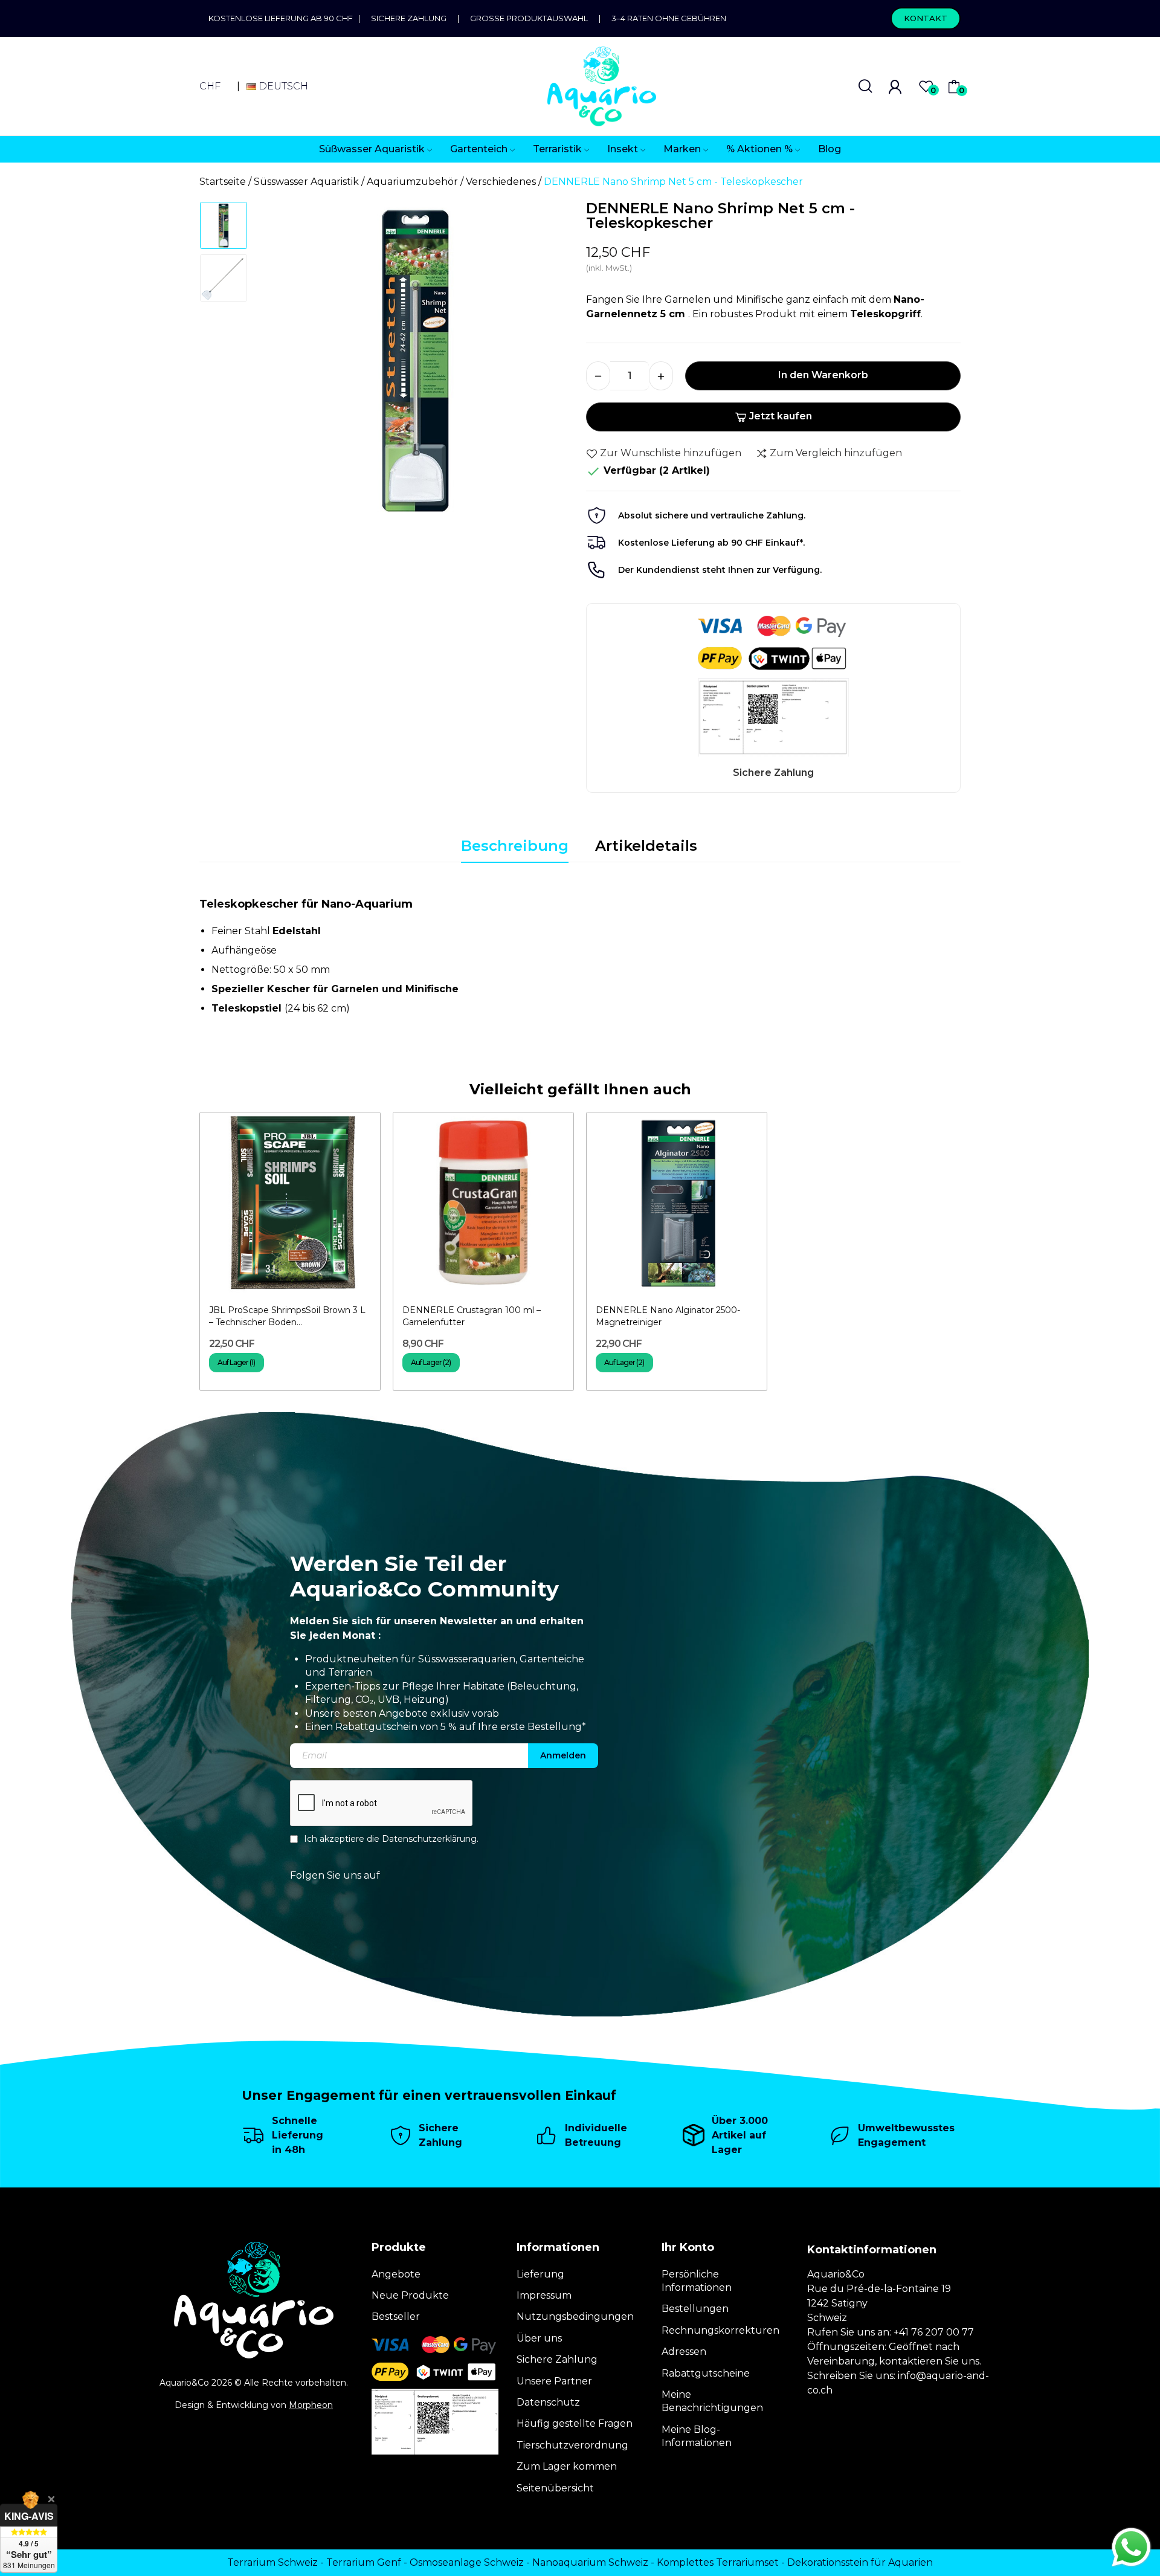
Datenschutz (548, 2402)
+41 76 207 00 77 (934, 2332)
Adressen (684, 2352)
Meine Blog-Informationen (697, 2436)
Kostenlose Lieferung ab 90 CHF (283, 18)
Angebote (396, 2274)
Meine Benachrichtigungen (712, 2401)
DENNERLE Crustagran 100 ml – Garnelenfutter (472, 1316)
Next (549, 364)
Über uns (539, 2338)
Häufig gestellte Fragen (575, 2423)
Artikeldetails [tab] (646, 846)
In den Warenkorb (823, 375)
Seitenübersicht (555, 2488)
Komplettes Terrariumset (718, 2562)
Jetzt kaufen (781, 416)
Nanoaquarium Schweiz (590, 2562)
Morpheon (311, 2405)
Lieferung (540, 2274)
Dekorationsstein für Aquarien (860, 2562)
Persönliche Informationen (697, 2281)
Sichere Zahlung (409, 18)
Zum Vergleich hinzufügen (836, 453)
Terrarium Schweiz (272, 2562)
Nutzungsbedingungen (575, 2316)
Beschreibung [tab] (515, 846)
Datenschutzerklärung (429, 1839)
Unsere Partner (554, 2381)
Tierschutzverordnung (572, 2445)
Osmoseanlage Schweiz (467, 2562)
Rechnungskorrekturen (720, 2330)
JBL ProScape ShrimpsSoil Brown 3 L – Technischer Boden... (287, 1316)
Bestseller (396, 2316)
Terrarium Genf (364, 2562)
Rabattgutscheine (706, 2373)
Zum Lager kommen (567, 2466)
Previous (282, 364)
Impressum (544, 2295)
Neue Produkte (410, 2295)
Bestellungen (695, 2309)
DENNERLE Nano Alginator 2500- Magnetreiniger (668, 1316)
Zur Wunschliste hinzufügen (671, 453)
